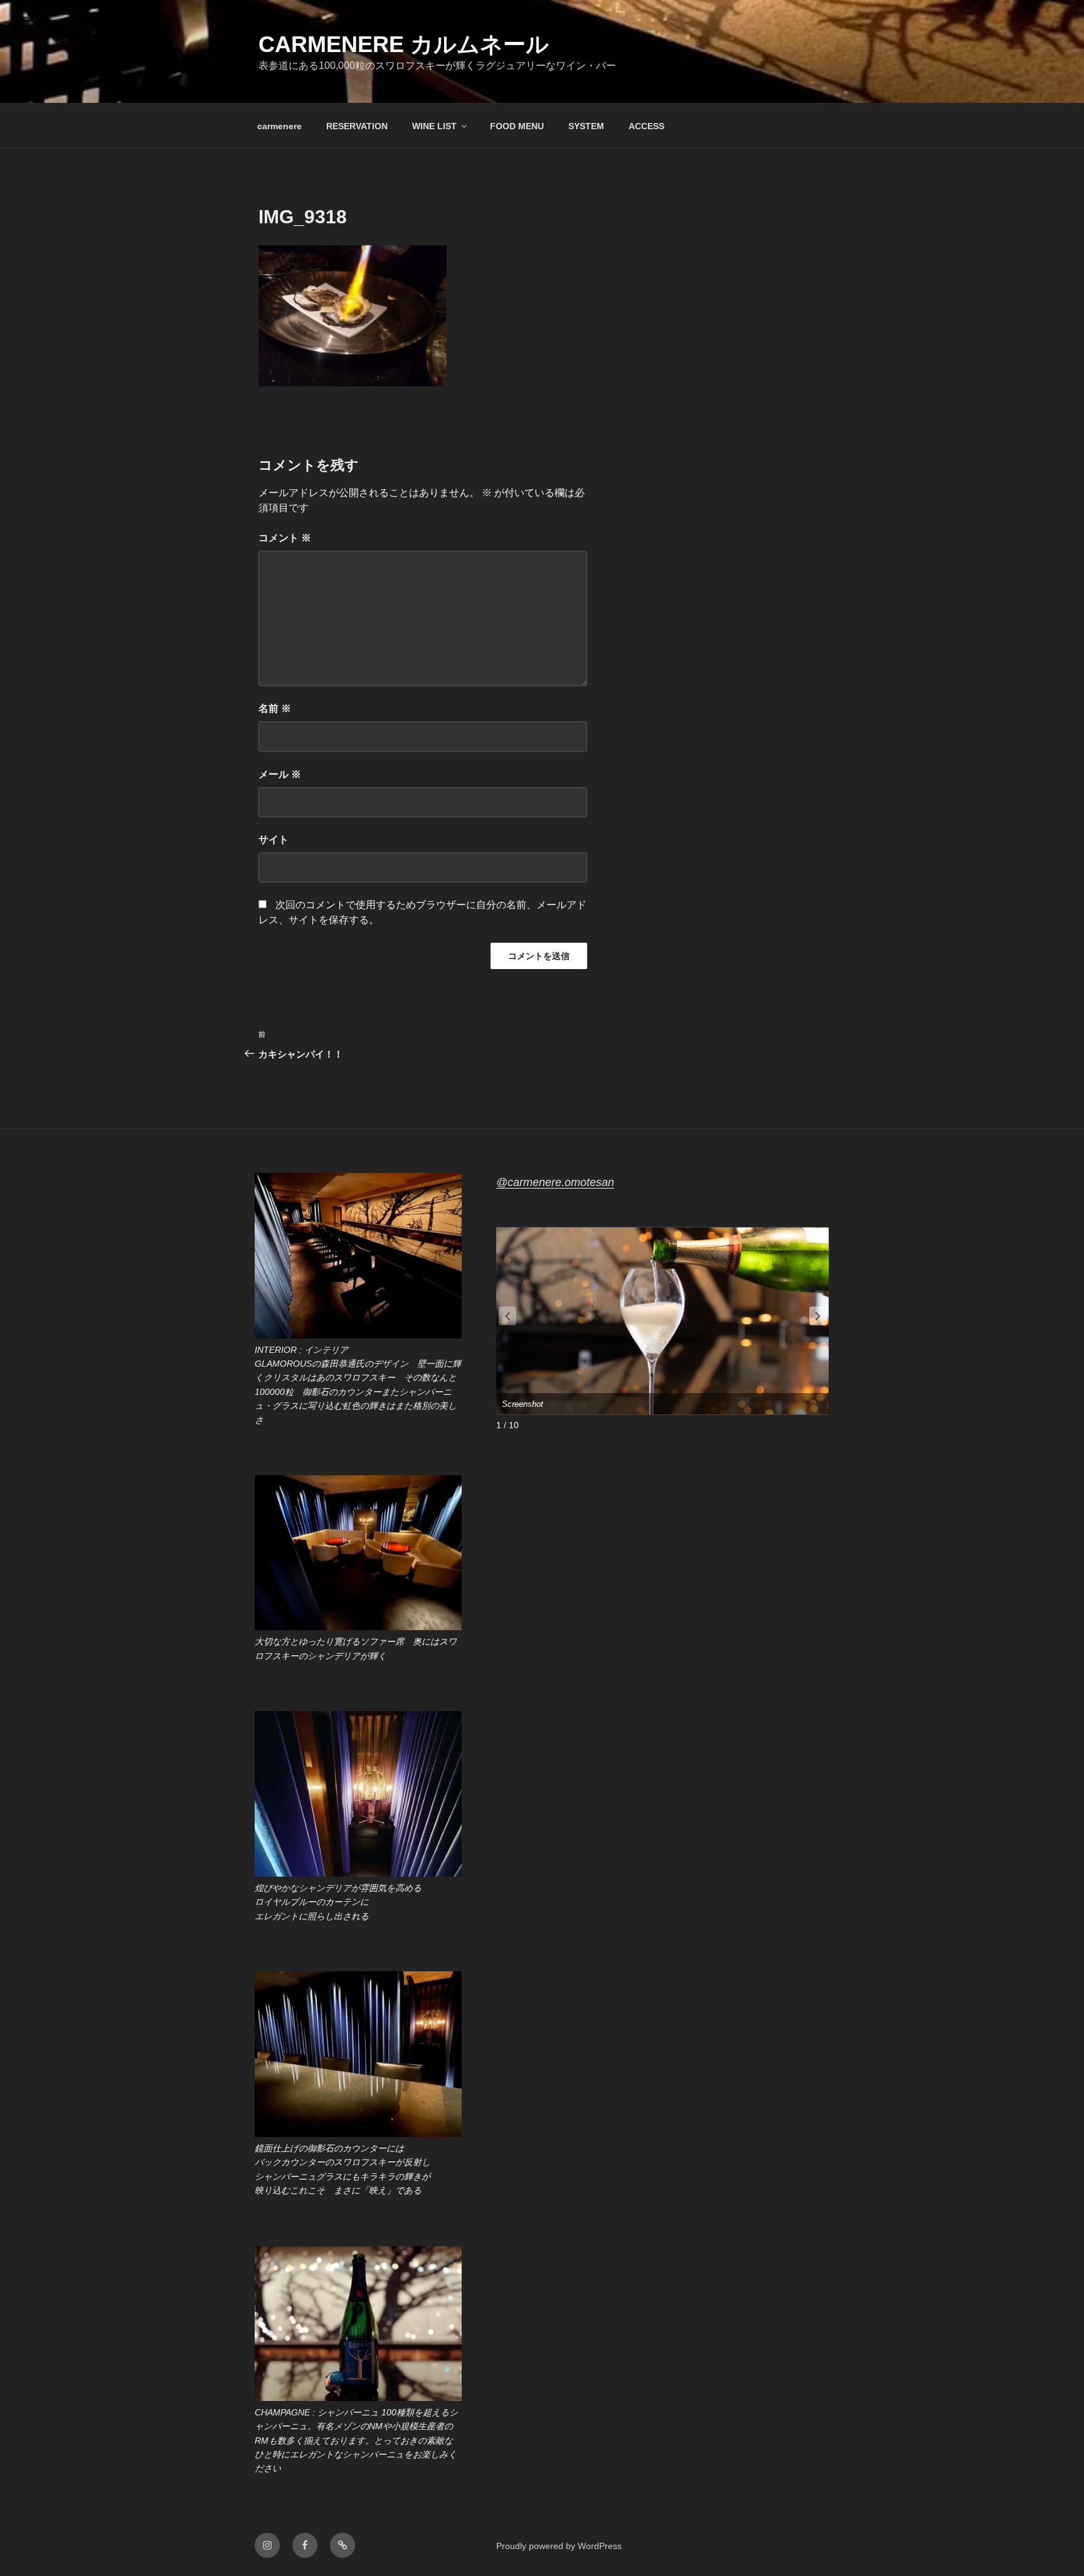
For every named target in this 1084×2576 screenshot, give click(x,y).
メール (280, 774)
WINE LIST (434, 126)
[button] (818, 1316)
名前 (275, 708)
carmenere (279, 126)
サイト (274, 840)
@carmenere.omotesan (555, 1182)
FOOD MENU (517, 126)
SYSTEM (586, 126)
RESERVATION (357, 126)
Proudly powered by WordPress (559, 2546)
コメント (285, 538)
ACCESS (646, 126)
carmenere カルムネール (404, 44)
